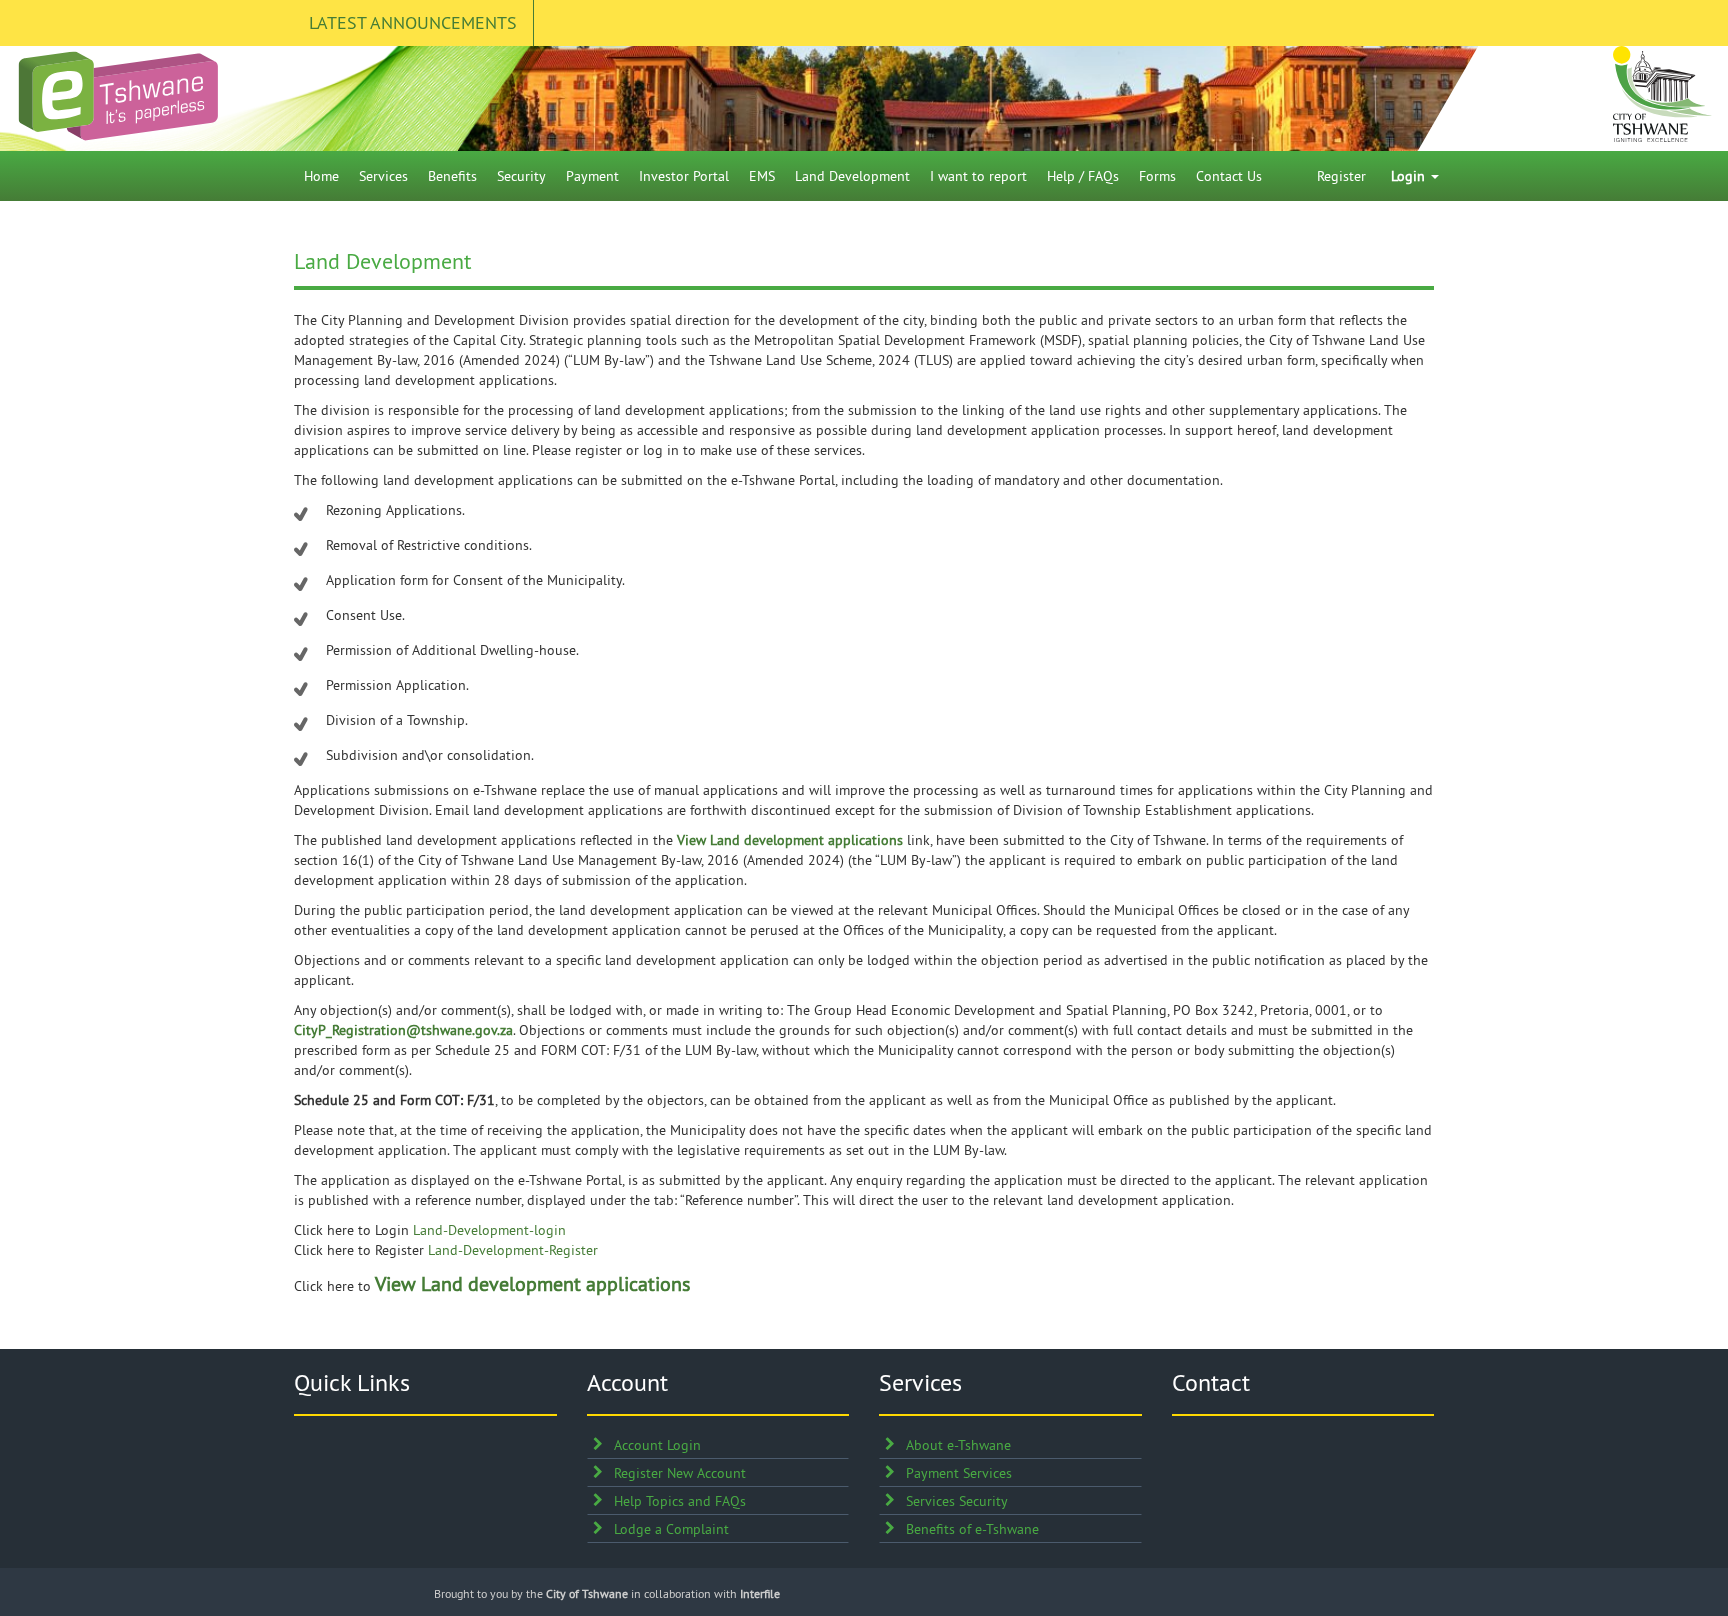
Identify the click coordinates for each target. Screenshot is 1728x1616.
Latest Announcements (413, 22)
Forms (1157, 176)
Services (383, 176)
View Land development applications (790, 840)
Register (1341, 176)
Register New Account (680, 1473)
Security (521, 176)
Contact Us (1229, 176)
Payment (592, 176)
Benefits (452, 176)
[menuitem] (321, 176)
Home (321, 176)
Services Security (957, 1501)
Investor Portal (684, 176)
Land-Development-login (489, 1230)
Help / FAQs (1083, 176)
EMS (762, 176)
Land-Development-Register (513, 1250)
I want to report (978, 176)
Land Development (852, 176)
